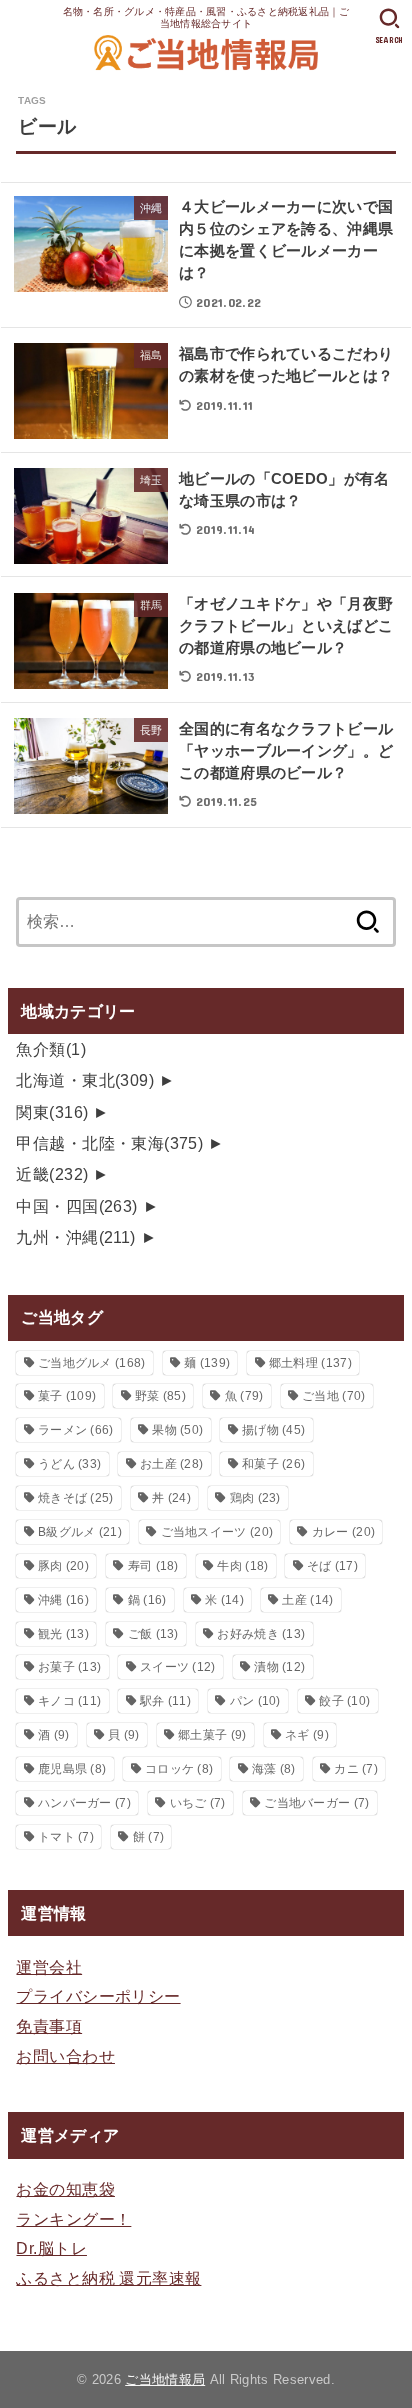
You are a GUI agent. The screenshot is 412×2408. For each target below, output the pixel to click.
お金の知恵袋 (65, 2189)
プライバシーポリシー (98, 1996)
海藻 (274, 1769)
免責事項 (49, 2026)
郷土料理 (310, 1363)
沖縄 (63, 1600)
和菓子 (273, 1464)
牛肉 (242, 1566)
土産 (307, 1600)
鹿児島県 (72, 1769)
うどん (69, 1464)
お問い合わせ (65, 2056)
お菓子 (69, 1667)
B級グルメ (80, 1532)
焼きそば (76, 1498)
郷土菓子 (212, 1735)
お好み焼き (261, 1634)
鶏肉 (255, 1498)
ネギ (307, 1735)
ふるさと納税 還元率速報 (108, 2278)
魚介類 (51, 1049)
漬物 (279, 1667)
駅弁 (165, 1701)
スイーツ (178, 1667)
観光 (63, 1634)
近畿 (52, 1174)
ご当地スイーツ (217, 1532)
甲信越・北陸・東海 (109, 1143)
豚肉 (63, 1566)
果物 (177, 1430)
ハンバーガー (84, 1803)
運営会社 (49, 1967)
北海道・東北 (85, 1080)
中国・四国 (76, 1206)
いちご (198, 1803)
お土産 (171, 1464)
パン (255, 1701)
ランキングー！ (73, 2219)
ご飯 (153, 1634)
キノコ (69, 1701)
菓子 (67, 1396)
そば (332, 1566)
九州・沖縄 (75, 1237)
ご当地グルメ (92, 1363)
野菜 (160, 1396)
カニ (356, 1769)
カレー (343, 1532)
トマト (66, 1837)
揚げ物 (273, 1430)
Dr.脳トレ (51, 2248)
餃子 (344, 1701)
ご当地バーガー (316, 1803)
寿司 (153, 1566)
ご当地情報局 (165, 2379)
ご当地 (333, 1396)
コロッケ (179, 1769)
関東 (52, 1112)
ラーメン (76, 1430)
